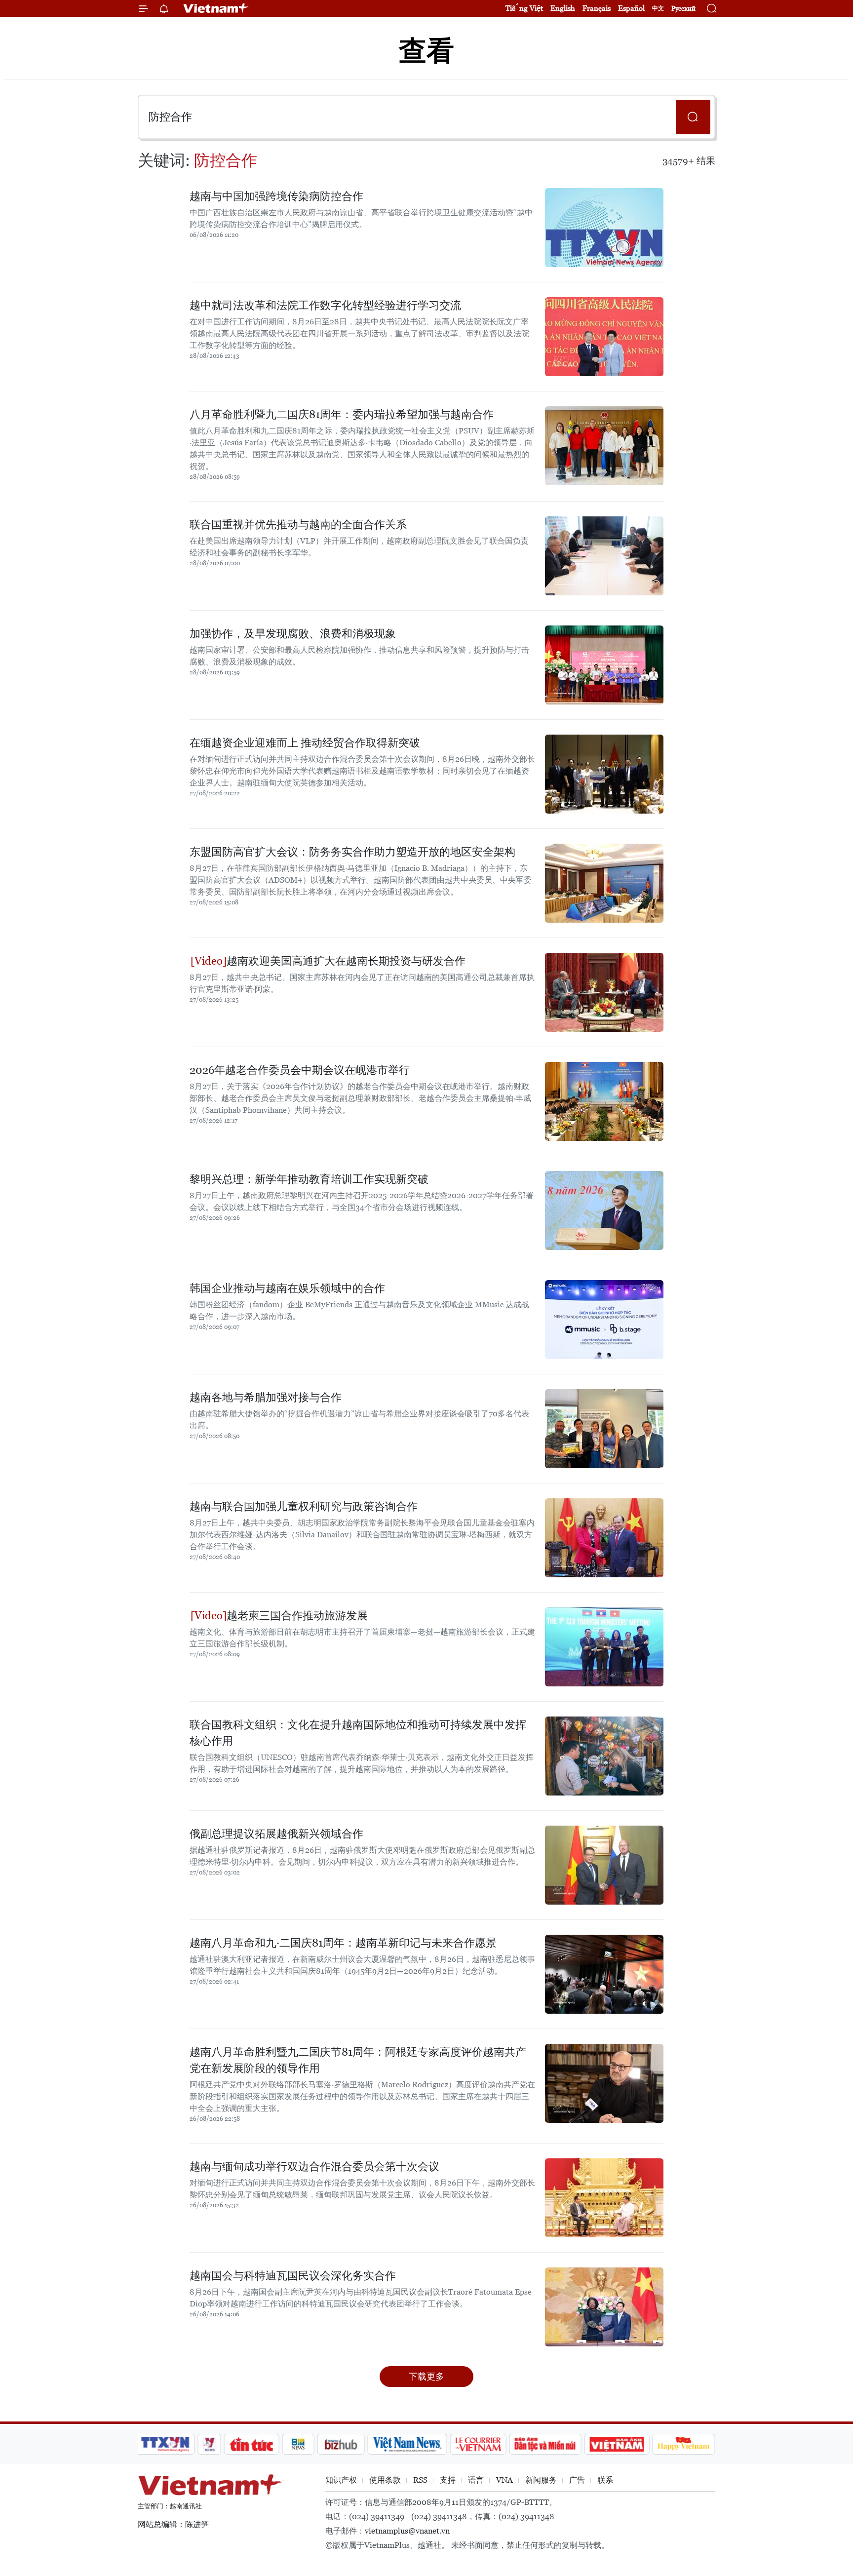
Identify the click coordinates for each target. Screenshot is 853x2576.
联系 (605, 2480)
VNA (504, 2480)
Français (597, 8)
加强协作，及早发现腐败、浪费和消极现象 (293, 634)
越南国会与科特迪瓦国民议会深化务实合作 (293, 2276)
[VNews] (210, 2444)
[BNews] (298, 2444)
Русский (683, 9)
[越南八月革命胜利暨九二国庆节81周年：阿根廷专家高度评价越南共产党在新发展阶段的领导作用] (604, 2083)
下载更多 (426, 2376)
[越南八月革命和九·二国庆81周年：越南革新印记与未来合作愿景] (604, 1974)
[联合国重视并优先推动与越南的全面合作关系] (604, 556)
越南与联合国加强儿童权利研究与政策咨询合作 (304, 1506)
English (563, 8)
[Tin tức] (252, 2444)
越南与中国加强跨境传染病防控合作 (276, 196)
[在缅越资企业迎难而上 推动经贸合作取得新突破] (604, 774)
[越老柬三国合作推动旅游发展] (604, 1647)
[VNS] (407, 2444)
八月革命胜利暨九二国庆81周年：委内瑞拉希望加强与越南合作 (342, 414)
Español (631, 8)
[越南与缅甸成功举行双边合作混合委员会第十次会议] (604, 2198)
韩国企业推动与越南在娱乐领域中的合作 (287, 1288)
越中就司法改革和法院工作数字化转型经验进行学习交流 (325, 305)
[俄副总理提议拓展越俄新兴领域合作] (604, 1865)
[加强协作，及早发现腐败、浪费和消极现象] (604, 665)
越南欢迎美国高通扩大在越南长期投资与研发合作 (346, 961)
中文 (658, 8)
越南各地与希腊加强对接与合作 (266, 1397)
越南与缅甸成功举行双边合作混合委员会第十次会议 (314, 2166)
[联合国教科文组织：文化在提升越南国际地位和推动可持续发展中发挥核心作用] (604, 1756)
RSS (420, 2480)
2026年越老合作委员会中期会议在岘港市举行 (300, 1070)
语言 (476, 2480)
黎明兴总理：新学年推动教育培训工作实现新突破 (309, 1179)
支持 (448, 2480)
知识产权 (341, 2480)
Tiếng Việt (524, 8)
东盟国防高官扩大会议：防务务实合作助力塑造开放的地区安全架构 (352, 852)
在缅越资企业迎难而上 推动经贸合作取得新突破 (305, 743)
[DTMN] (545, 2444)
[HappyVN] (684, 2444)
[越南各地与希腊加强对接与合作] (604, 1429)
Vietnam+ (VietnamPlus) (216, 8)
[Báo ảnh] (617, 2444)
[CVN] (478, 2444)
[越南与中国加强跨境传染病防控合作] (604, 228)
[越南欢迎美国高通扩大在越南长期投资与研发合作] (604, 992)
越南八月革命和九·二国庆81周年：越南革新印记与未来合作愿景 (343, 1943)
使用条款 (385, 2480)
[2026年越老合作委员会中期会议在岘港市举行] (604, 1101)
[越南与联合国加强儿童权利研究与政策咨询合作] (604, 1538)
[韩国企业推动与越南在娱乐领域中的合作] (604, 1320)
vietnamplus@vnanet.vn (407, 2531)
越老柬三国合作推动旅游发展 (297, 1616)
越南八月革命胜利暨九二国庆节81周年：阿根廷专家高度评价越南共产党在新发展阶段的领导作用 (358, 2060)
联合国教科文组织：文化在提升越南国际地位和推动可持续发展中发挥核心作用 (358, 1733)
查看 (426, 51)
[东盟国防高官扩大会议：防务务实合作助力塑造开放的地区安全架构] (604, 883)
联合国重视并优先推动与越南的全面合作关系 (298, 525)
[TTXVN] (165, 2444)
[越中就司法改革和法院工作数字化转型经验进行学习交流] (604, 337)
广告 (577, 2480)
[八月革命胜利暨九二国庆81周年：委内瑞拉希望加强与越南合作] (604, 446)
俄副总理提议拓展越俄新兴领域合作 (276, 1834)
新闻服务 (541, 2480)
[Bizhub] (341, 2444)
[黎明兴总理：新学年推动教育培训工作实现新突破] (604, 1210)
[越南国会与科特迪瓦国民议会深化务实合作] (604, 2307)
